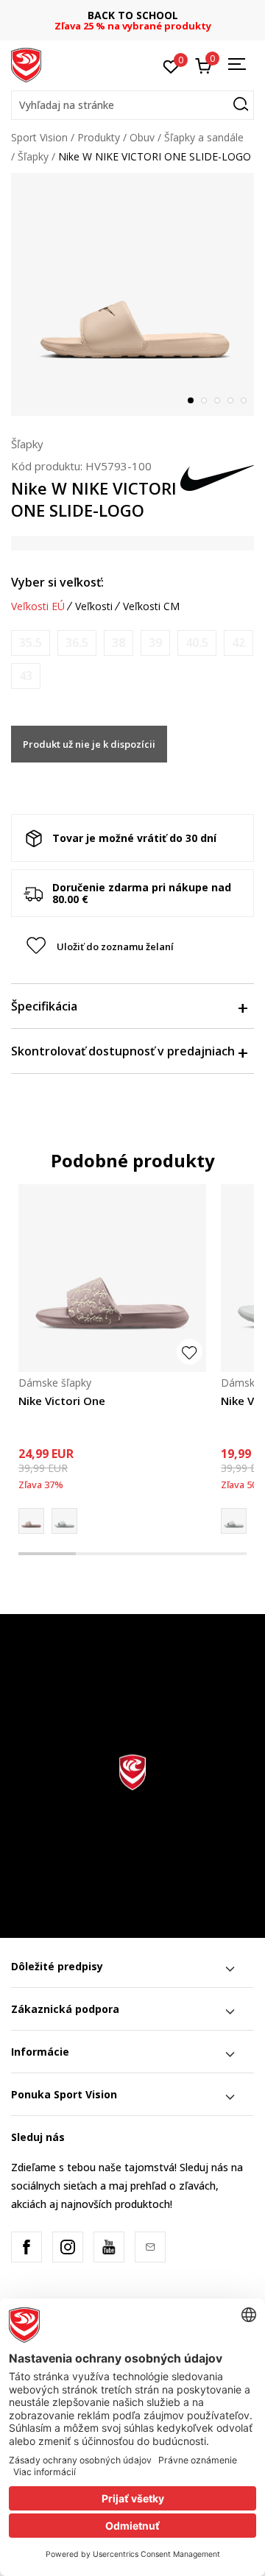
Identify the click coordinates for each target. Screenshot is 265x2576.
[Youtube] (109, 2247)
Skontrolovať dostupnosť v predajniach (123, 1051)
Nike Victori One (62, 1401)
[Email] (150, 2247)
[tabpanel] (132, 294)
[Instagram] (68, 2247)
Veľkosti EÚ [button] (38, 606)
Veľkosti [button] (94, 606)
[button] (132, 105)
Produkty (99, 137)
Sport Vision (39, 137)
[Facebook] (26, 2247)
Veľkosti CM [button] (151, 606)
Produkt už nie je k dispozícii (89, 744)
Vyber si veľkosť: (57, 582)
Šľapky (33, 156)
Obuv (142, 137)
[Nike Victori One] (112, 1278)
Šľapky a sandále (204, 137)
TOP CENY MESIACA (174, 15)
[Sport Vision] (26, 64)
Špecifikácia (44, 1006)
